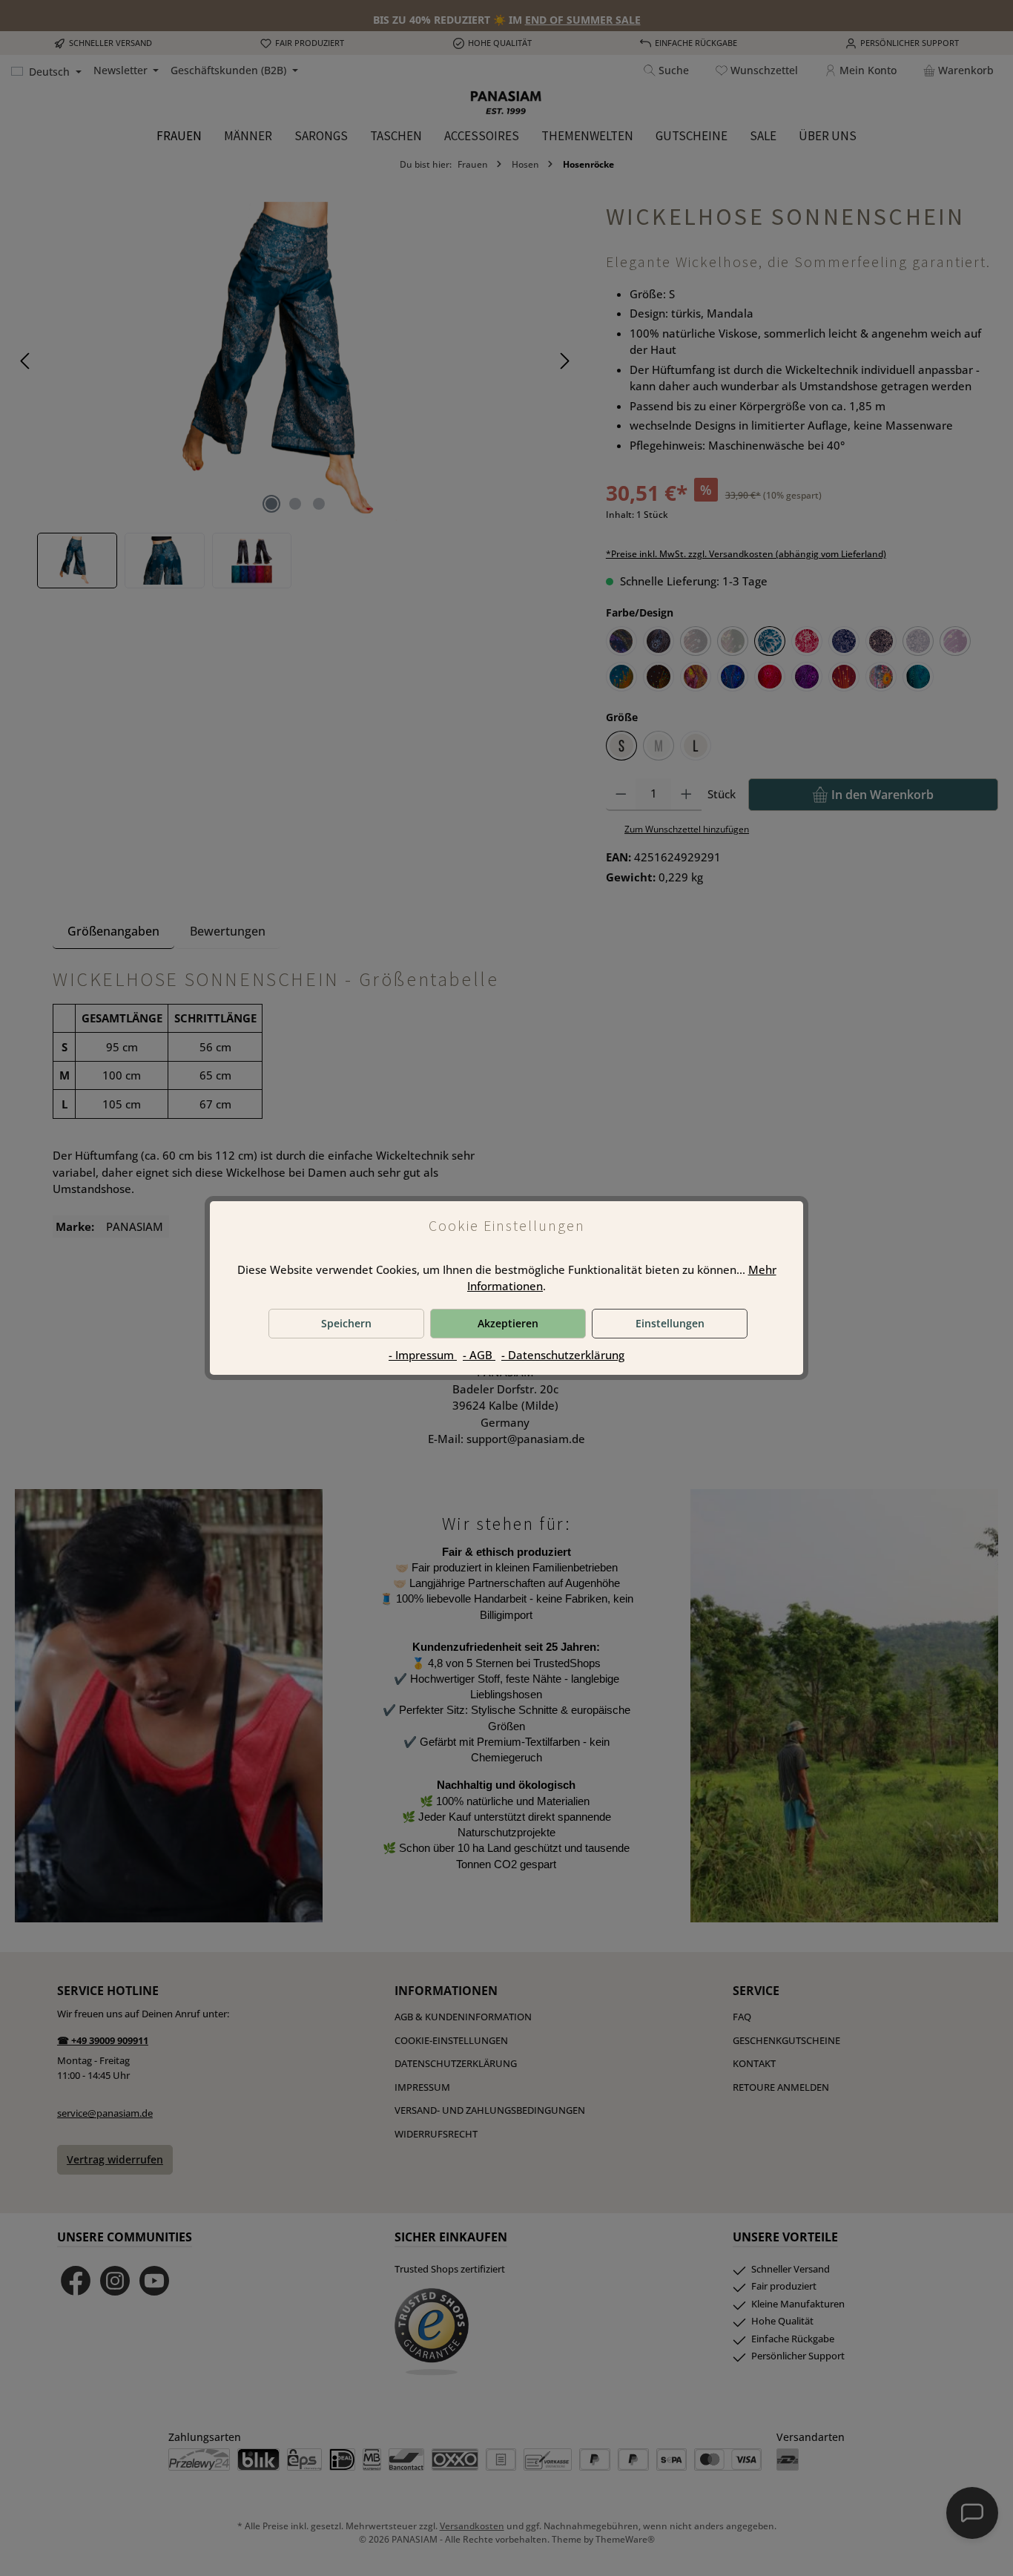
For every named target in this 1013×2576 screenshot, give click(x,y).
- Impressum (423, 1355)
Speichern (346, 1323)
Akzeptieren (508, 1323)
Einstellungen (670, 1323)
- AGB (479, 1355)
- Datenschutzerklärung (563, 1355)
